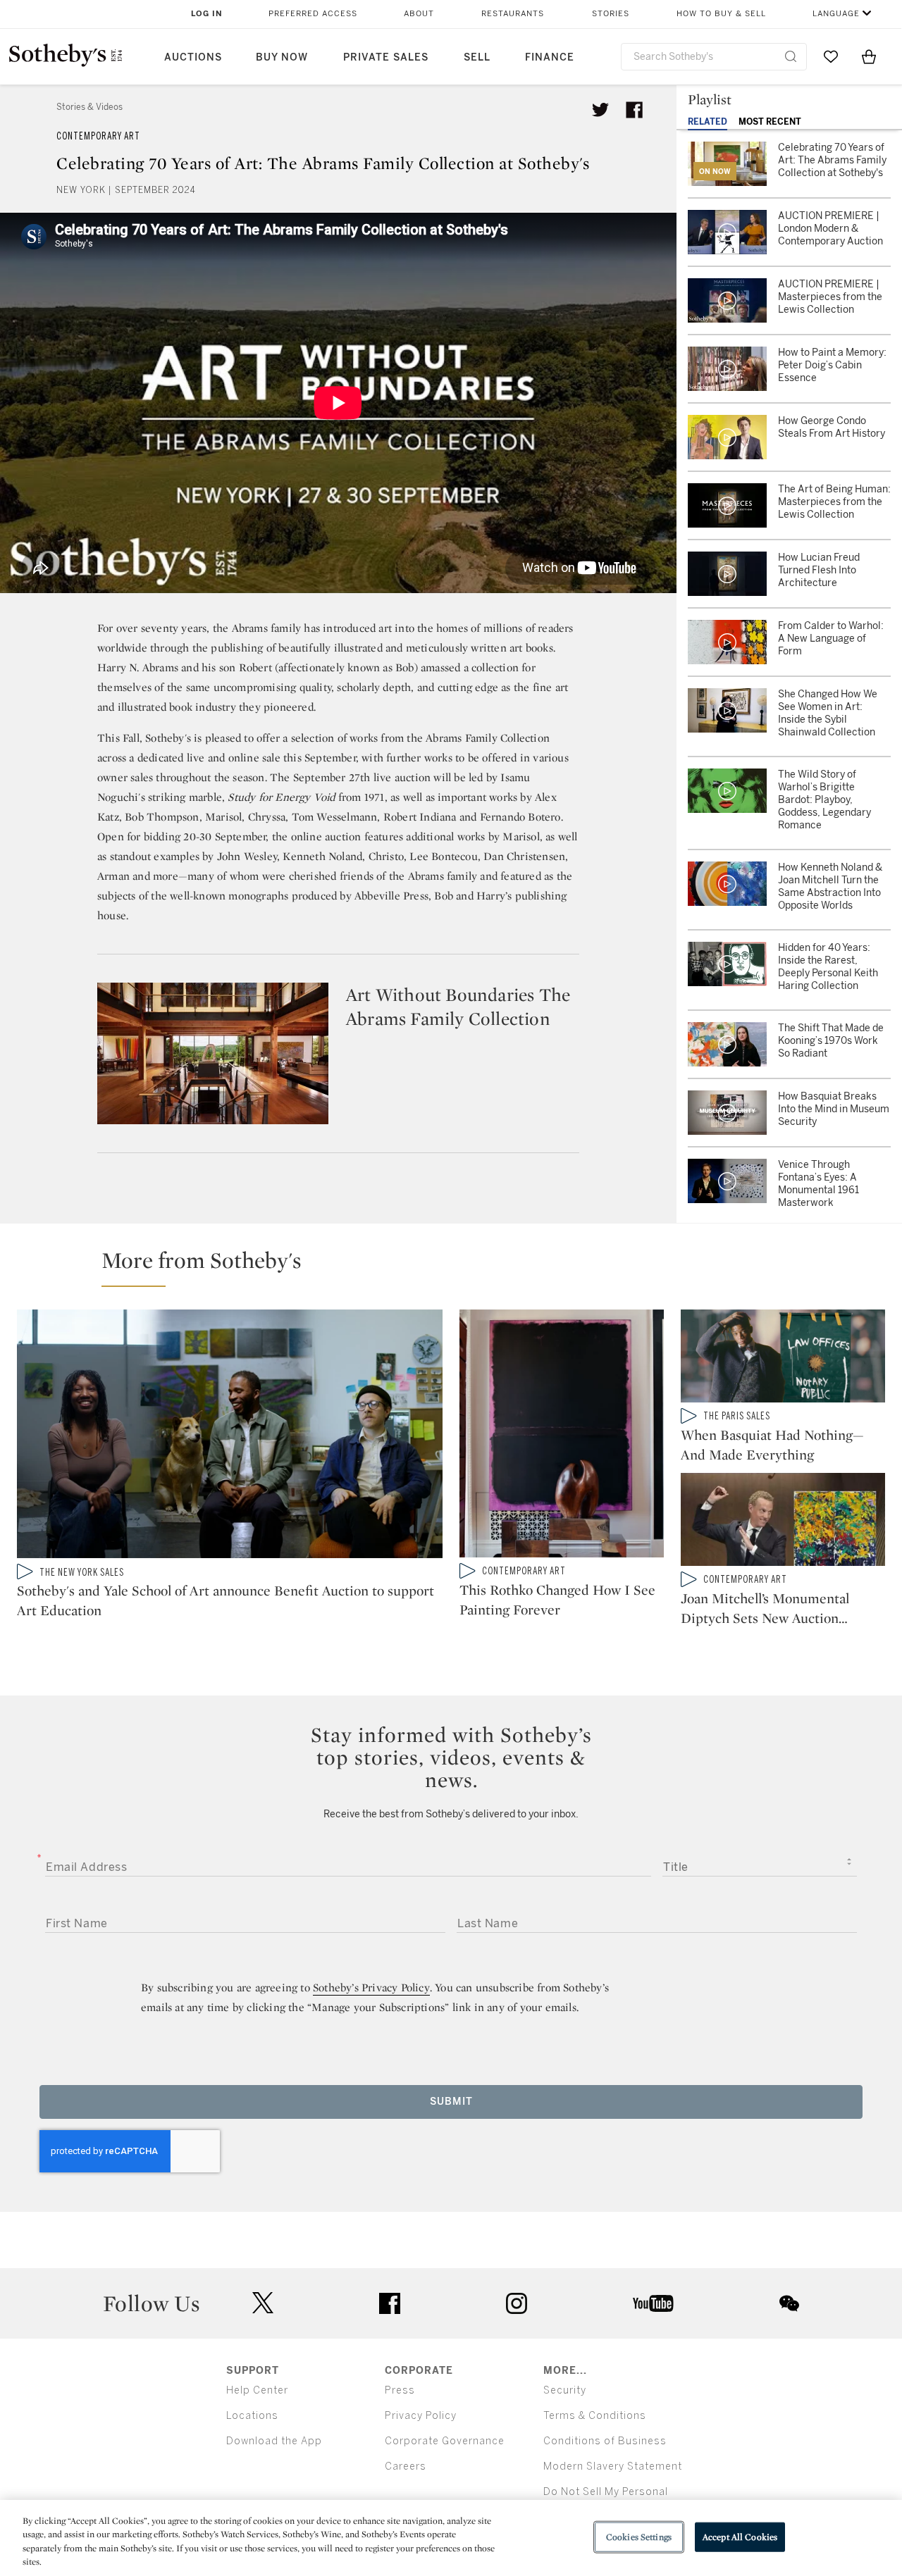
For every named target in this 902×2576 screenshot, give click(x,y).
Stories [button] (611, 14)
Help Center (257, 2390)
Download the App (274, 2441)
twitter (263, 2303)
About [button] (419, 14)
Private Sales (386, 57)
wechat (789, 2303)
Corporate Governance (445, 2441)
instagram (517, 2303)
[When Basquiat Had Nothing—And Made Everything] (783, 1359)
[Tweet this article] (600, 110)
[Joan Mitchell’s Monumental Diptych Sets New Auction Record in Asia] (783, 1522)
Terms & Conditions (595, 2416)
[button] (459, 1267)
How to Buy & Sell (721, 14)
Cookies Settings (639, 2537)
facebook (390, 2303)
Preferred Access (313, 14)
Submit (451, 2102)
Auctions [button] (193, 57)
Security (565, 2390)
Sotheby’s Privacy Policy (371, 1987)
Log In (207, 14)
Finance (550, 57)
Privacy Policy (421, 2416)
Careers (406, 2466)
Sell (477, 57)
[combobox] (714, 57)
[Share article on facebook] (634, 110)
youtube (653, 2303)
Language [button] (836, 14)
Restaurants (513, 14)
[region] (451, 2538)
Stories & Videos (89, 107)
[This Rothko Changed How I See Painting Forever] (562, 1436)
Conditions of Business (605, 2441)
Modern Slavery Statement (613, 2466)
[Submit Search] (791, 56)
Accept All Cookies (740, 2537)
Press (400, 2390)
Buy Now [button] (282, 57)
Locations (252, 2416)
